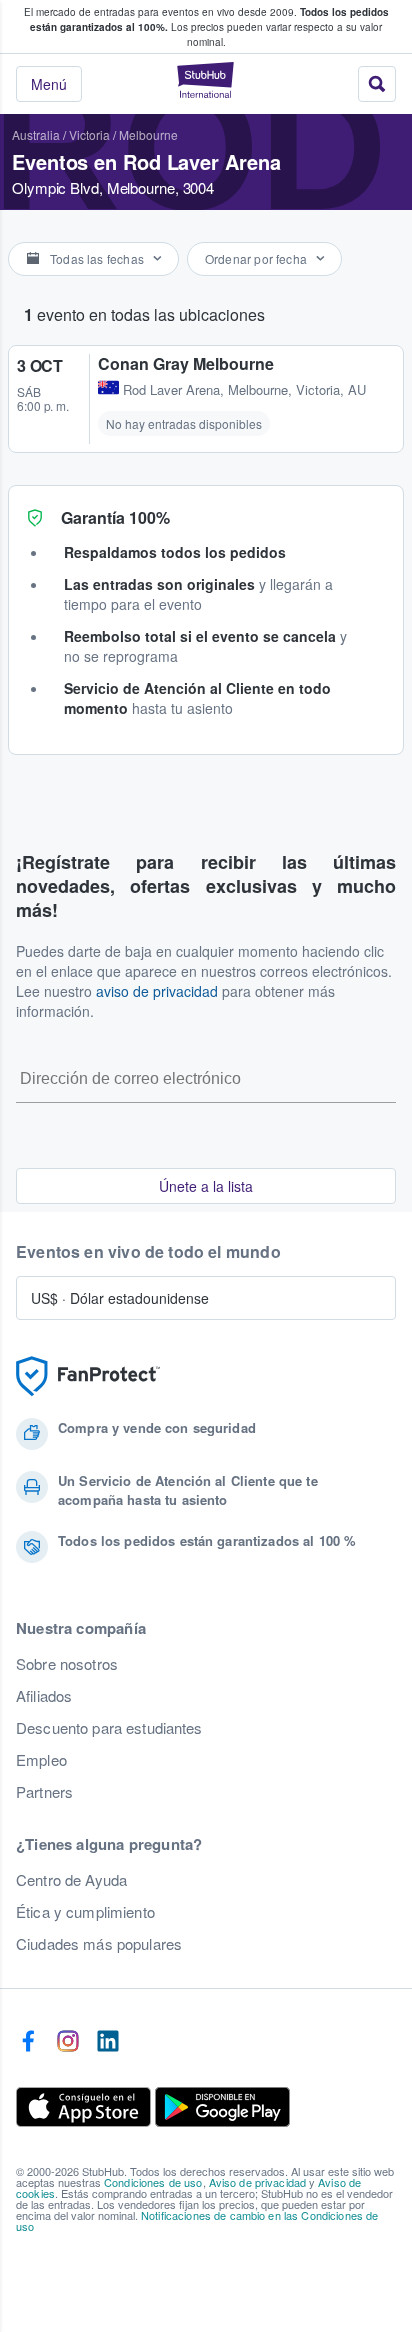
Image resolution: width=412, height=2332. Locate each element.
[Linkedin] (108, 2042)
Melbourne (148, 134)
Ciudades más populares (99, 1944)
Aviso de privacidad (258, 2182)
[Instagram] (68, 2042)
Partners (44, 1792)
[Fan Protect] (88, 1376)
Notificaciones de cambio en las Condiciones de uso (197, 2220)
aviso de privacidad (157, 991)
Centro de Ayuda (71, 1880)
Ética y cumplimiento (85, 1912)
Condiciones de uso (153, 2182)
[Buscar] (377, 84)
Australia (36, 134)
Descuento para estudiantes (109, 1728)
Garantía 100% (115, 517)
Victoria (89, 134)
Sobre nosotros (67, 1664)
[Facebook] (28, 2042)
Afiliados (44, 1696)
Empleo (41, 1760)
